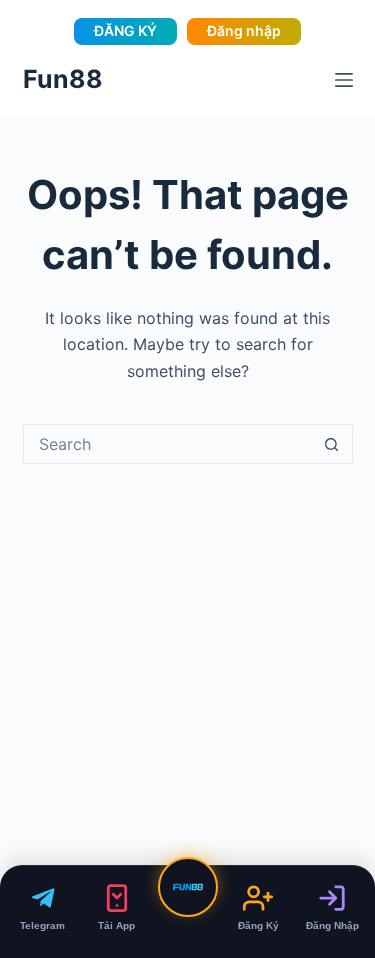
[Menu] (344, 80)
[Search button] (332, 444)
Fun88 (63, 79)
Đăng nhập (244, 30)
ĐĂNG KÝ (125, 30)
